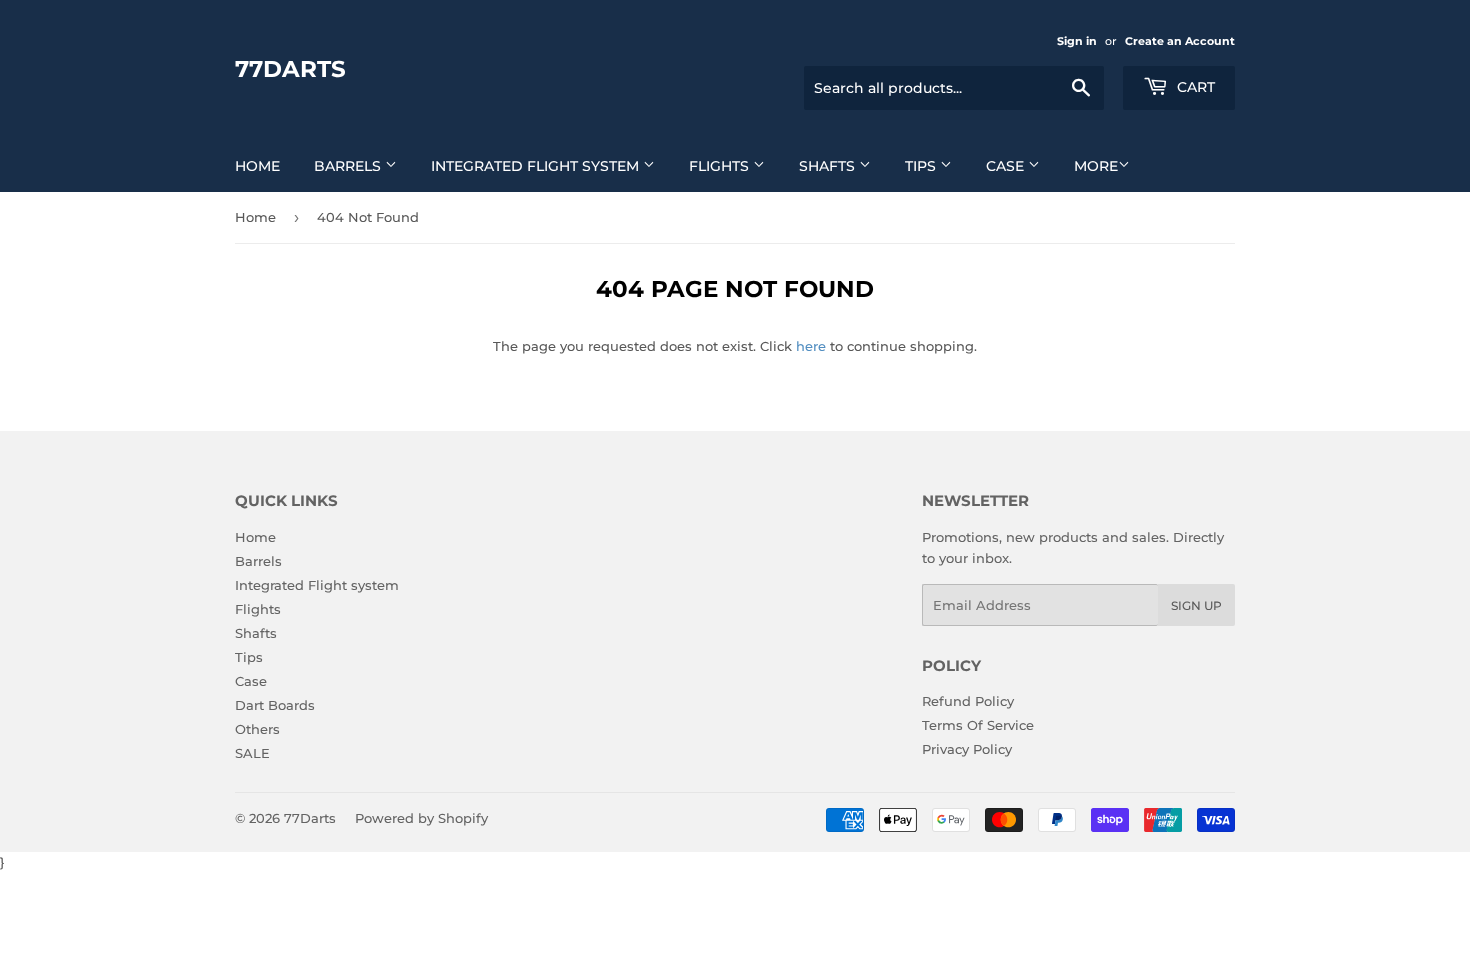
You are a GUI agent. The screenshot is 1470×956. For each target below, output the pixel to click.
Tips (922, 166)
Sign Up (1196, 605)
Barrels (349, 166)
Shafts (829, 166)
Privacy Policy (967, 749)
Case (1007, 166)
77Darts (290, 69)
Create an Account (1180, 41)
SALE (252, 753)
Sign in (1077, 41)
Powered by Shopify (421, 818)
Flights (721, 166)
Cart (1194, 87)
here (811, 346)
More (1096, 166)
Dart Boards (275, 705)
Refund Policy (968, 701)
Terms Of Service (978, 725)
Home (257, 166)
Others (257, 729)
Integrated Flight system (537, 166)
